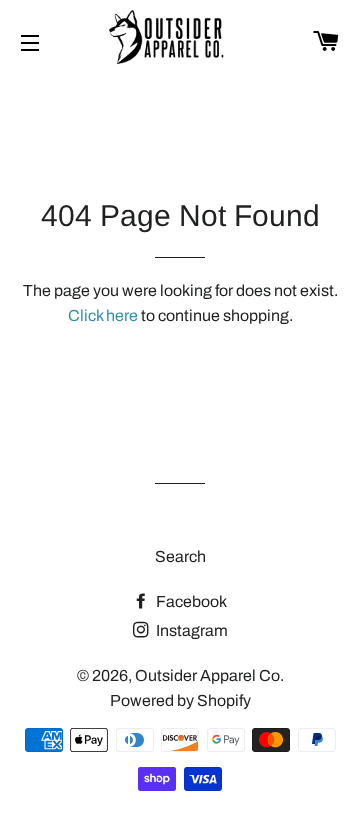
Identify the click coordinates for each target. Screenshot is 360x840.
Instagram (190, 630)
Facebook (190, 601)
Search (180, 556)
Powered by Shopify (180, 700)
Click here (103, 315)
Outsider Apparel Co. (209, 675)
